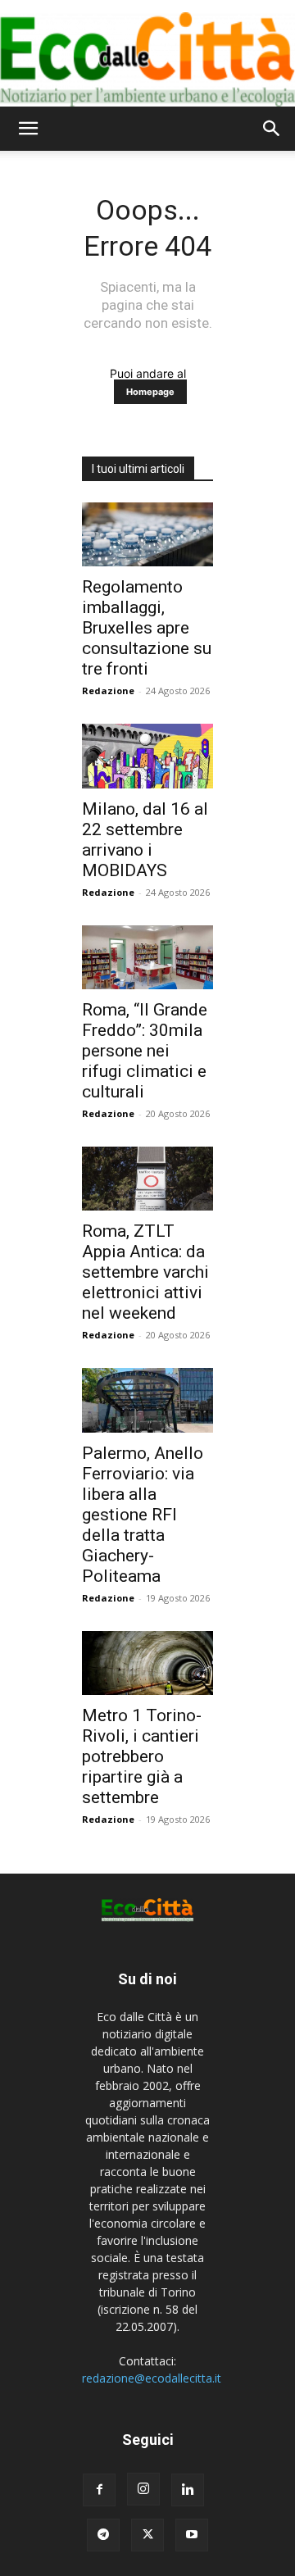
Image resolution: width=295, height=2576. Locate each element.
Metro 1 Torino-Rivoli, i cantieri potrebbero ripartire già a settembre (142, 1756)
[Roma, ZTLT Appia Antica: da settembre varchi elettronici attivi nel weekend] (147, 1179)
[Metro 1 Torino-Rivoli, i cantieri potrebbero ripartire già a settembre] (147, 1663)
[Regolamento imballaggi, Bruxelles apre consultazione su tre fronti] (147, 534)
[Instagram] (143, 2489)
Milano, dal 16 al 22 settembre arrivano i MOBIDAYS (145, 840)
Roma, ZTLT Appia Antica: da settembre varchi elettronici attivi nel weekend (145, 1272)
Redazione (108, 691)
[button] (28, 129)
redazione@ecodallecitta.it (152, 2378)
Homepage (150, 392)
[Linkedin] (188, 2490)
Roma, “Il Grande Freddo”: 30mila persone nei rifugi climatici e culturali (145, 1051)
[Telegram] (103, 2535)
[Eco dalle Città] (147, 53)
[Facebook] (99, 2490)
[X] (147, 2535)
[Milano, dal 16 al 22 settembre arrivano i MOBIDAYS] (147, 756)
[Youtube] (192, 2535)
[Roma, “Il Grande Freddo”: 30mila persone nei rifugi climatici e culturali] (147, 957)
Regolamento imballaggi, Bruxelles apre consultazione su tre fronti (147, 628)
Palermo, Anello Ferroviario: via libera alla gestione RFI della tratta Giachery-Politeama (143, 1515)
